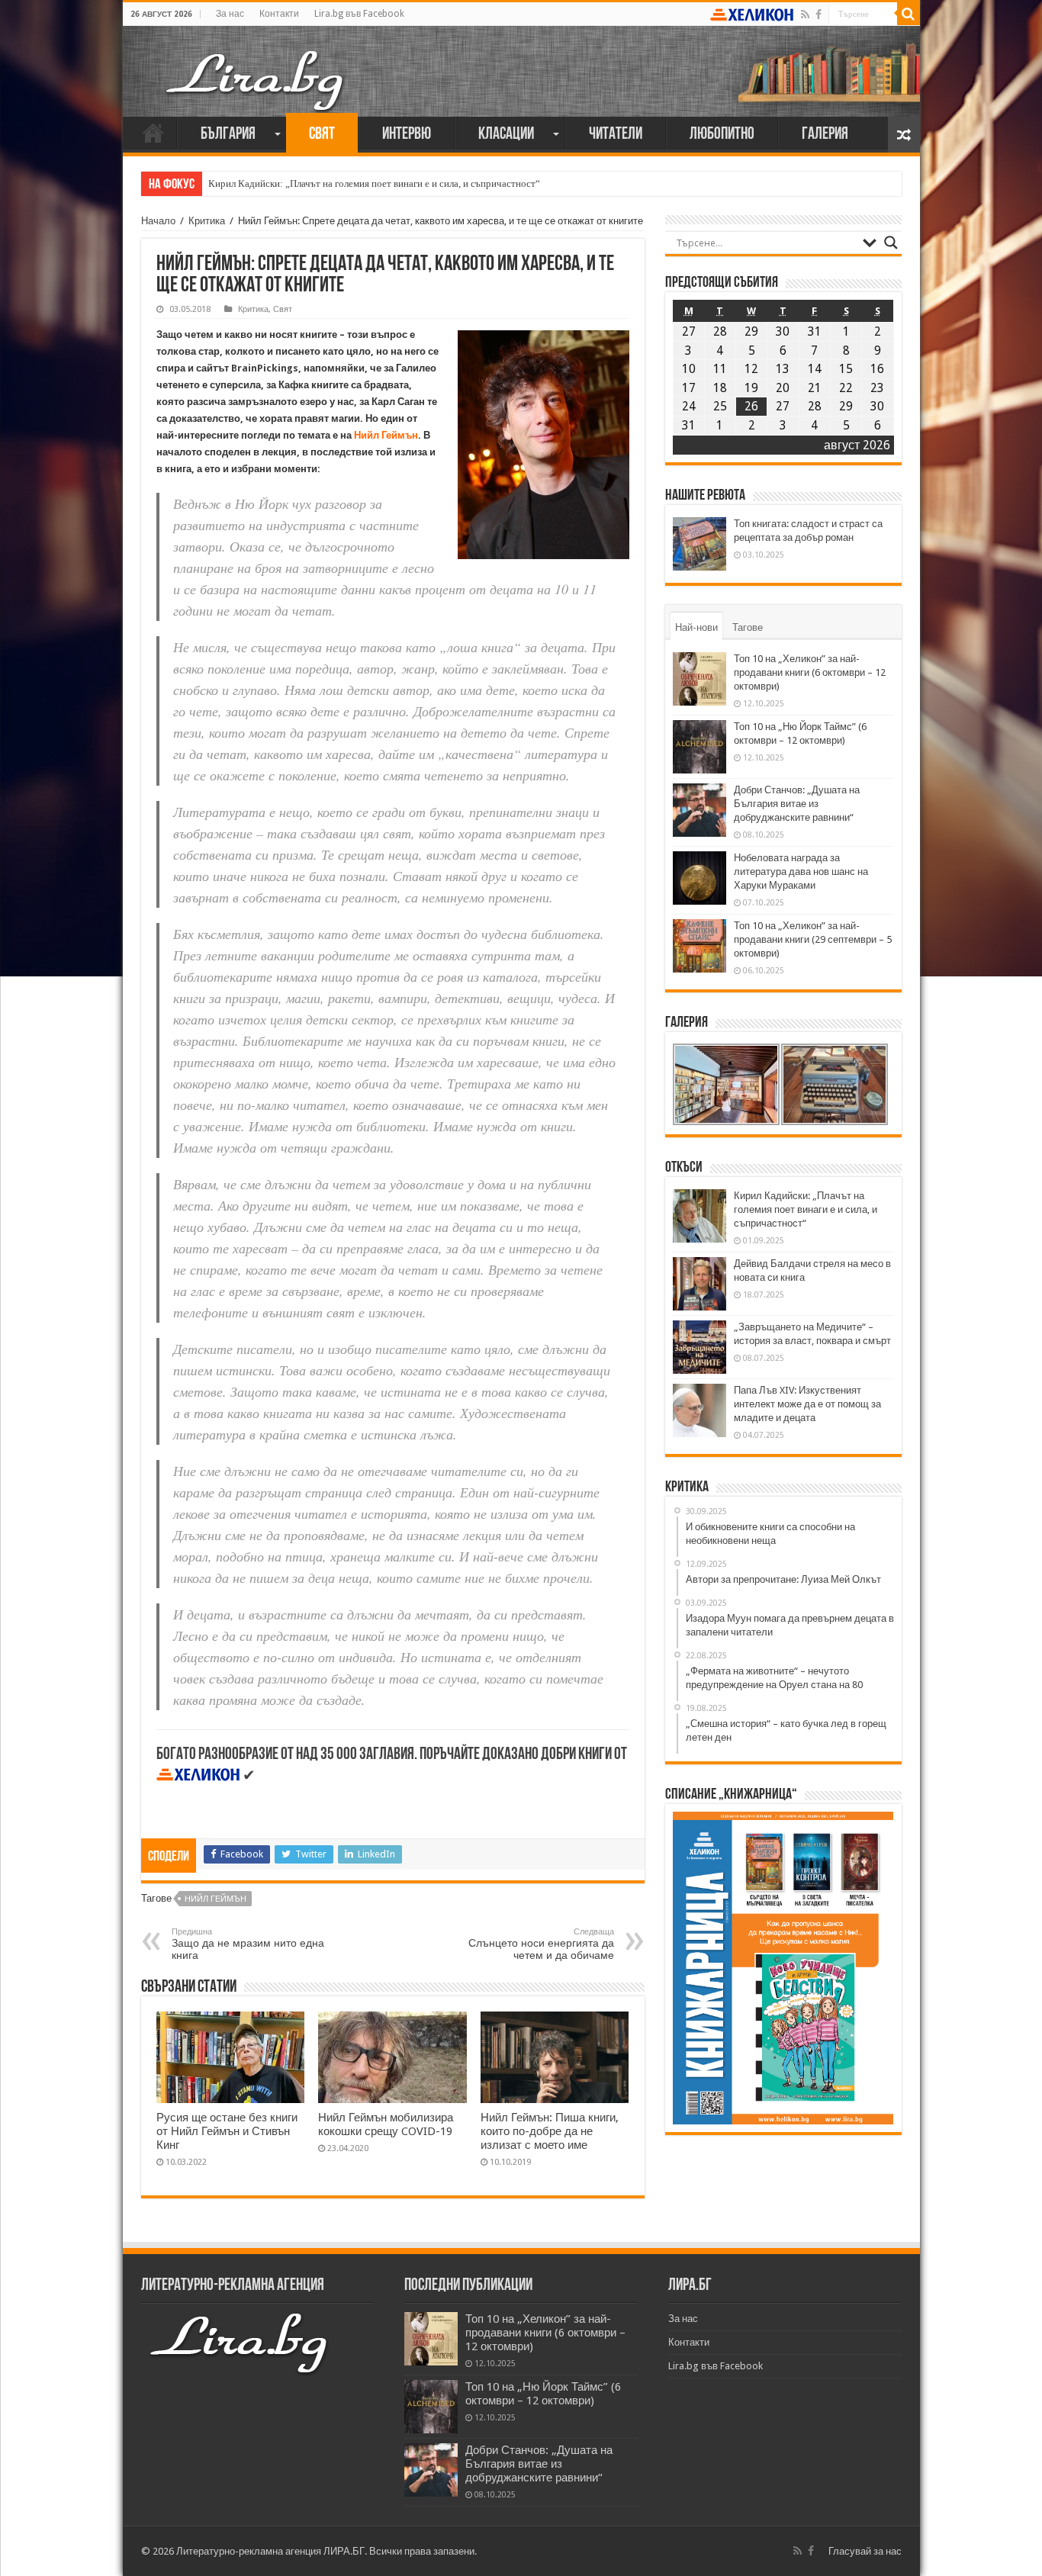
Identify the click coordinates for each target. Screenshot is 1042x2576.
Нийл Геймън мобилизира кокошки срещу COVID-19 (386, 2124)
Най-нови (696, 627)
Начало (153, 133)
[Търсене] (909, 14)
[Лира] (256, 65)
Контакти (279, 14)
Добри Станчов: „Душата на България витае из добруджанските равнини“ (797, 804)
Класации (506, 135)
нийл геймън (215, 1899)
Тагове (748, 627)
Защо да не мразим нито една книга (248, 1944)
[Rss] (805, 14)
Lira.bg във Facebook (359, 14)
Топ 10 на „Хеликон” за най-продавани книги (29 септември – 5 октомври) (813, 939)
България (228, 135)
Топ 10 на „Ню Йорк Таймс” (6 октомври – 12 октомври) (543, 2394)
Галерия (825, 135)
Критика (207, 221)
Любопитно (722, 135)
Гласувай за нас (865, 2551)
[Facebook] (818, 14)
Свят (322, 135)
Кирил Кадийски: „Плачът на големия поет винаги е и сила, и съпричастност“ (374, 183)
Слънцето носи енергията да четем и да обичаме (541, 1944)
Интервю (407, 135)
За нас (230, 14)
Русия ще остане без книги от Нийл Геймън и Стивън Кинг (227, 2131)
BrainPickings (265, 368)
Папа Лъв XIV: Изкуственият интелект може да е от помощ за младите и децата (807, 1404)
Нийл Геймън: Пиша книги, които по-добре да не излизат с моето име (550, 2131)
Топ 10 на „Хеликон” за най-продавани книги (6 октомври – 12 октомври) (810, 672)
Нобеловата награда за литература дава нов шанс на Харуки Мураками (801, 872)
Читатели (616, 135)
